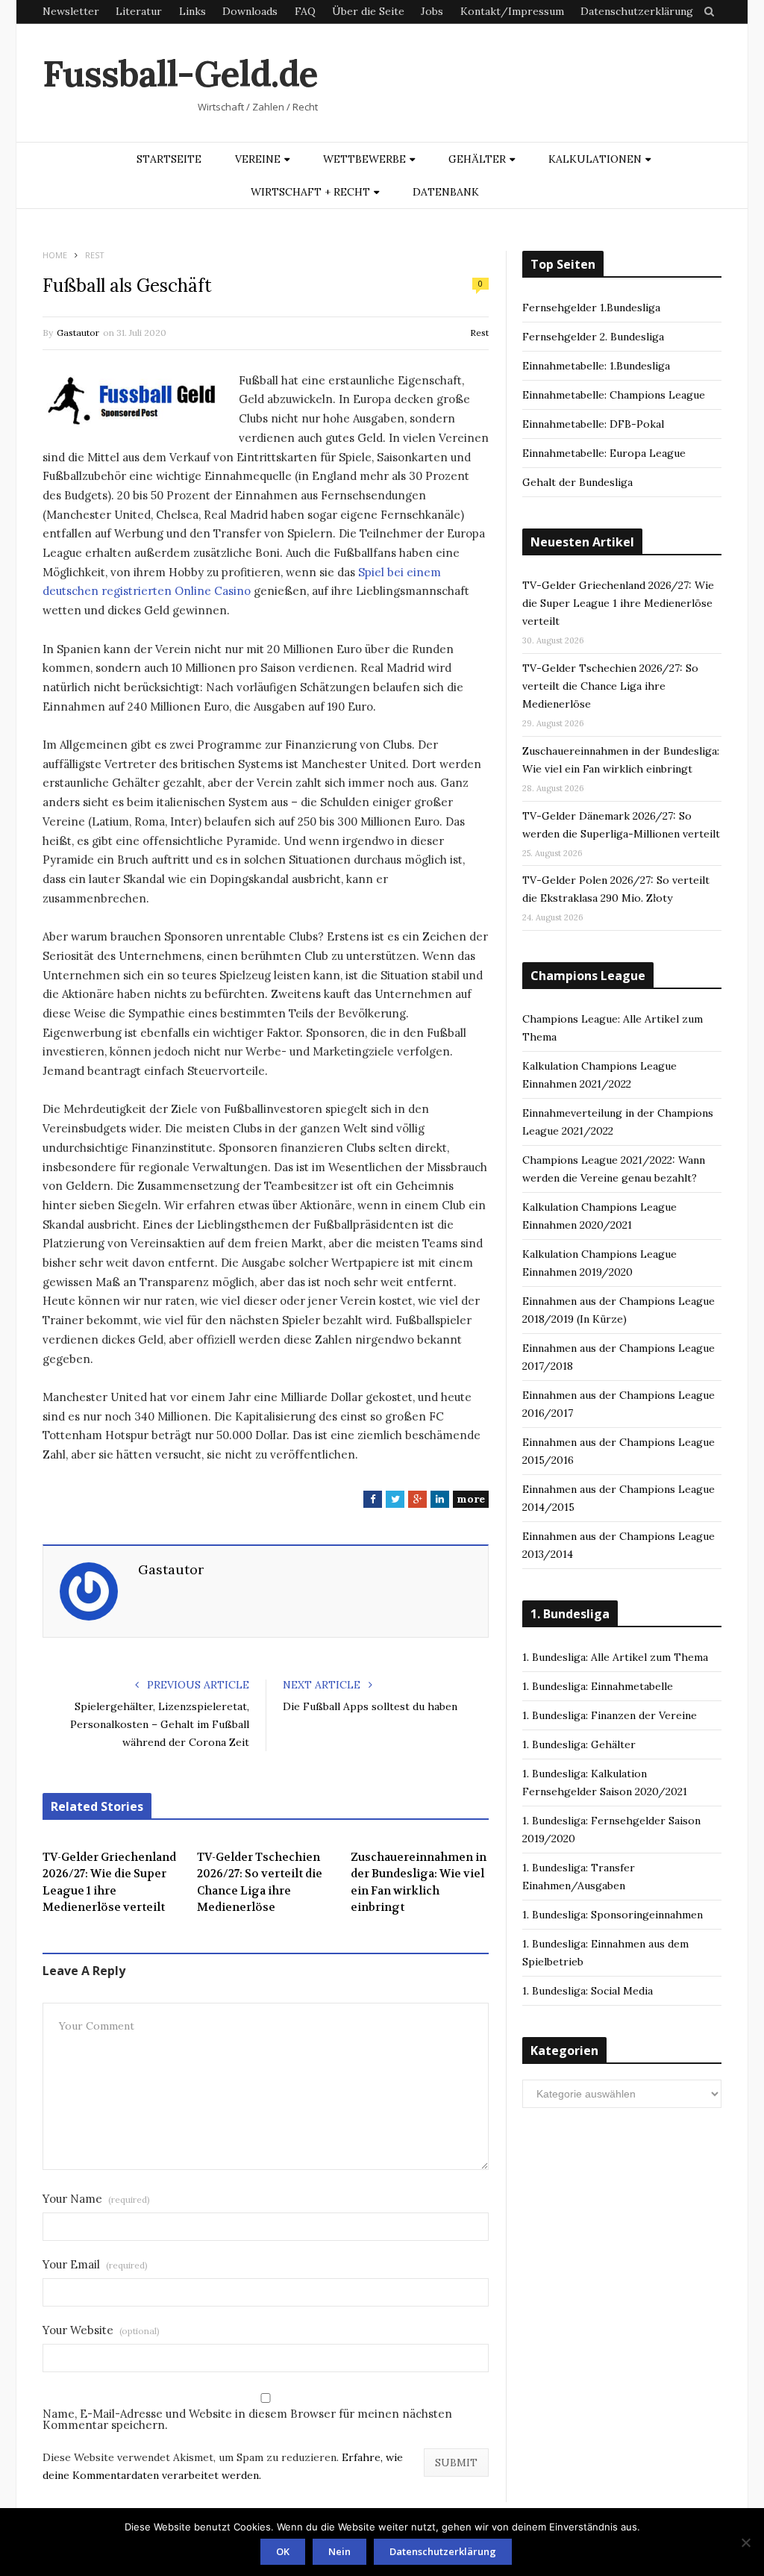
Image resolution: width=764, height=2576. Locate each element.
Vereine (258, 159)
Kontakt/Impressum (512, 11)
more (471, 1499)
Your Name (96, 2199)
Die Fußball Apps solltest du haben (370, 1706)
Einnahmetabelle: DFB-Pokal (593, 424)
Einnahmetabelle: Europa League (604, 453)
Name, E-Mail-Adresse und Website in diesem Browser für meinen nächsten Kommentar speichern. (247, 2419)
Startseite (169, 159)
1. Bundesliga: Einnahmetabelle (598, 1686)
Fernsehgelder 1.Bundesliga (591, 308)
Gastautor (78, 333)
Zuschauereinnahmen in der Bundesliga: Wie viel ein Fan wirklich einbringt (419, 1883)
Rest (479, 333)
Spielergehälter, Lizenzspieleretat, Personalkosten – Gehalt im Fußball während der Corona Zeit (160, 1724)
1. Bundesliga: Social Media (588, 1991)
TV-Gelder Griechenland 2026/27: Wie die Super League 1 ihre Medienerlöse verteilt (109, 1883)
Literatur (139, 11)
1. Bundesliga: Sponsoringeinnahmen (613, 1915)
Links (192, 11)
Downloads (250, 11)
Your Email (95, 2264)
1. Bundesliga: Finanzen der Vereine (610, 1715)
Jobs (432, 11)
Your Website (101, 2330)
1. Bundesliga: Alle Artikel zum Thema (615, 1657)
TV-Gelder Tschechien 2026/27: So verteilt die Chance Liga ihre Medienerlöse (260, 1883)
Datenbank (446, 192)
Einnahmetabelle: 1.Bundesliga (596, 366)
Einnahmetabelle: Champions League (614, 395)
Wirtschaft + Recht (310, 192)
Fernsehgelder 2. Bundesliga (593, 337)
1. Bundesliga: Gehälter (579, 1744)
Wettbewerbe (364, 159)
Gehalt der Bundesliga (577, 482)
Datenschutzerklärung (637, 11)
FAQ (305, 11)
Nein (339, 2551)
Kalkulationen (595, 159)
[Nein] (745, 2542)
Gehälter (477, 159)
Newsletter (71, 11)
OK (283, 2551)
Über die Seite (368, 11)
